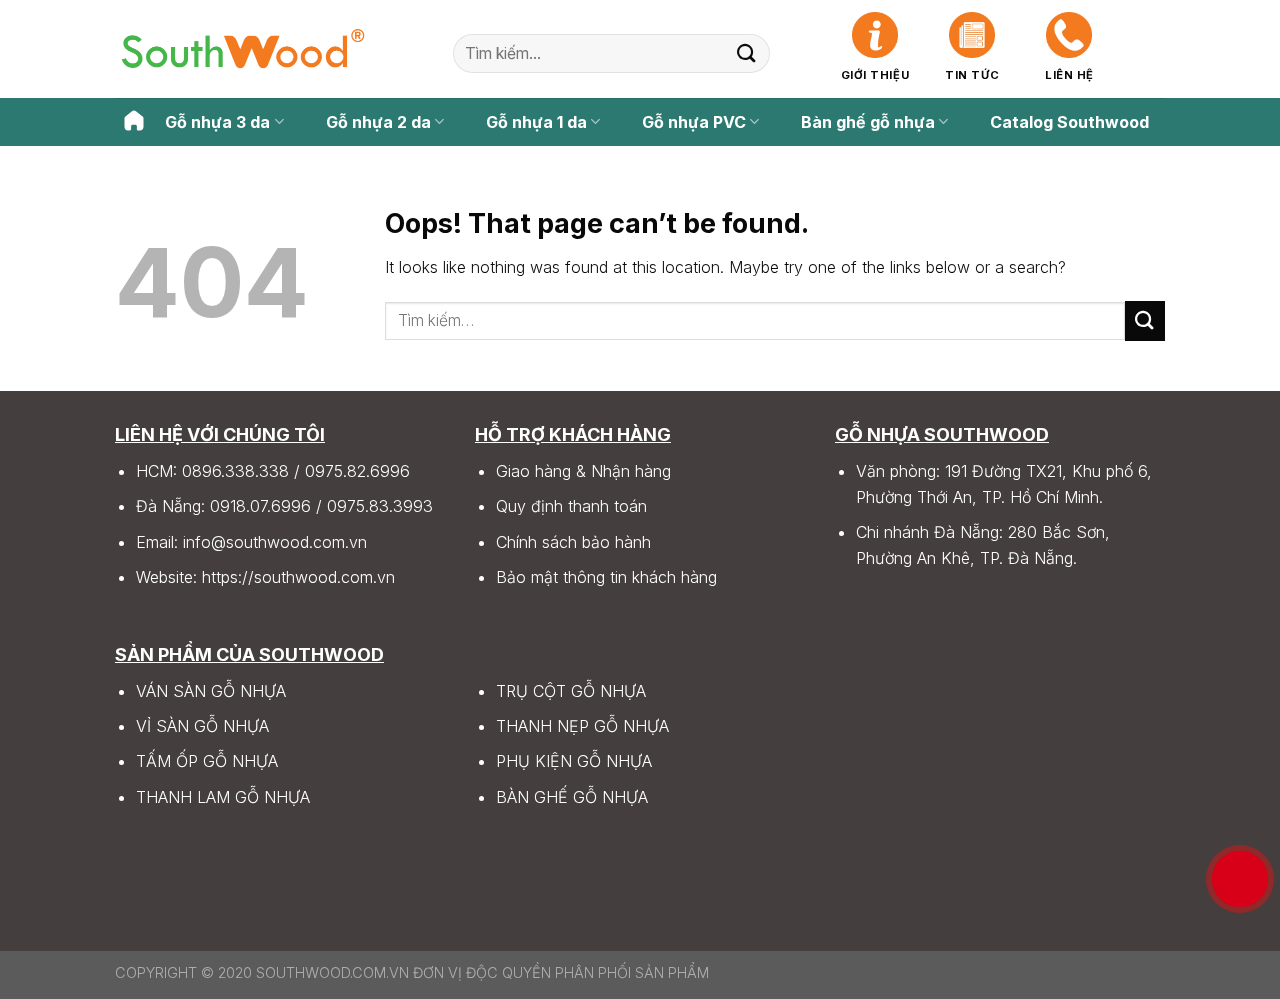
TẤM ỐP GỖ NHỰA (207, 761)
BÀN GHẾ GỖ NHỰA (572, 797)
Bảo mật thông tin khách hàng (606, 577)
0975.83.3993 (380, 506)
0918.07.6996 (260, 506)
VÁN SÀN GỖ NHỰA (211, 691)
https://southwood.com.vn (298, 577)
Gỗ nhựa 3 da (217, 122)
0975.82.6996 (357, 471)
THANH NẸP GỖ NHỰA (582, 726)
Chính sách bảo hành (573, 542)
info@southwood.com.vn (275, 542)
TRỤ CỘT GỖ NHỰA (571, 691)
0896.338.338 (235, 471)
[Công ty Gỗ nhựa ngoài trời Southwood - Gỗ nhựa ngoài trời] (243, 49)
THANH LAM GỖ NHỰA (223, 797)
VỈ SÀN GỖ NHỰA (202, 726)
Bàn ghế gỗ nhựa (868, 122)
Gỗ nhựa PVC (694, 122)
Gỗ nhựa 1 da (536, 122)
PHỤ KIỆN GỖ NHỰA (574, 761)
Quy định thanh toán (571, 506)
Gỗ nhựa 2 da (378, 122)
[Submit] (747, 53)
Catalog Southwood (1069, 122)
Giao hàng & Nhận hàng (583, 471)
